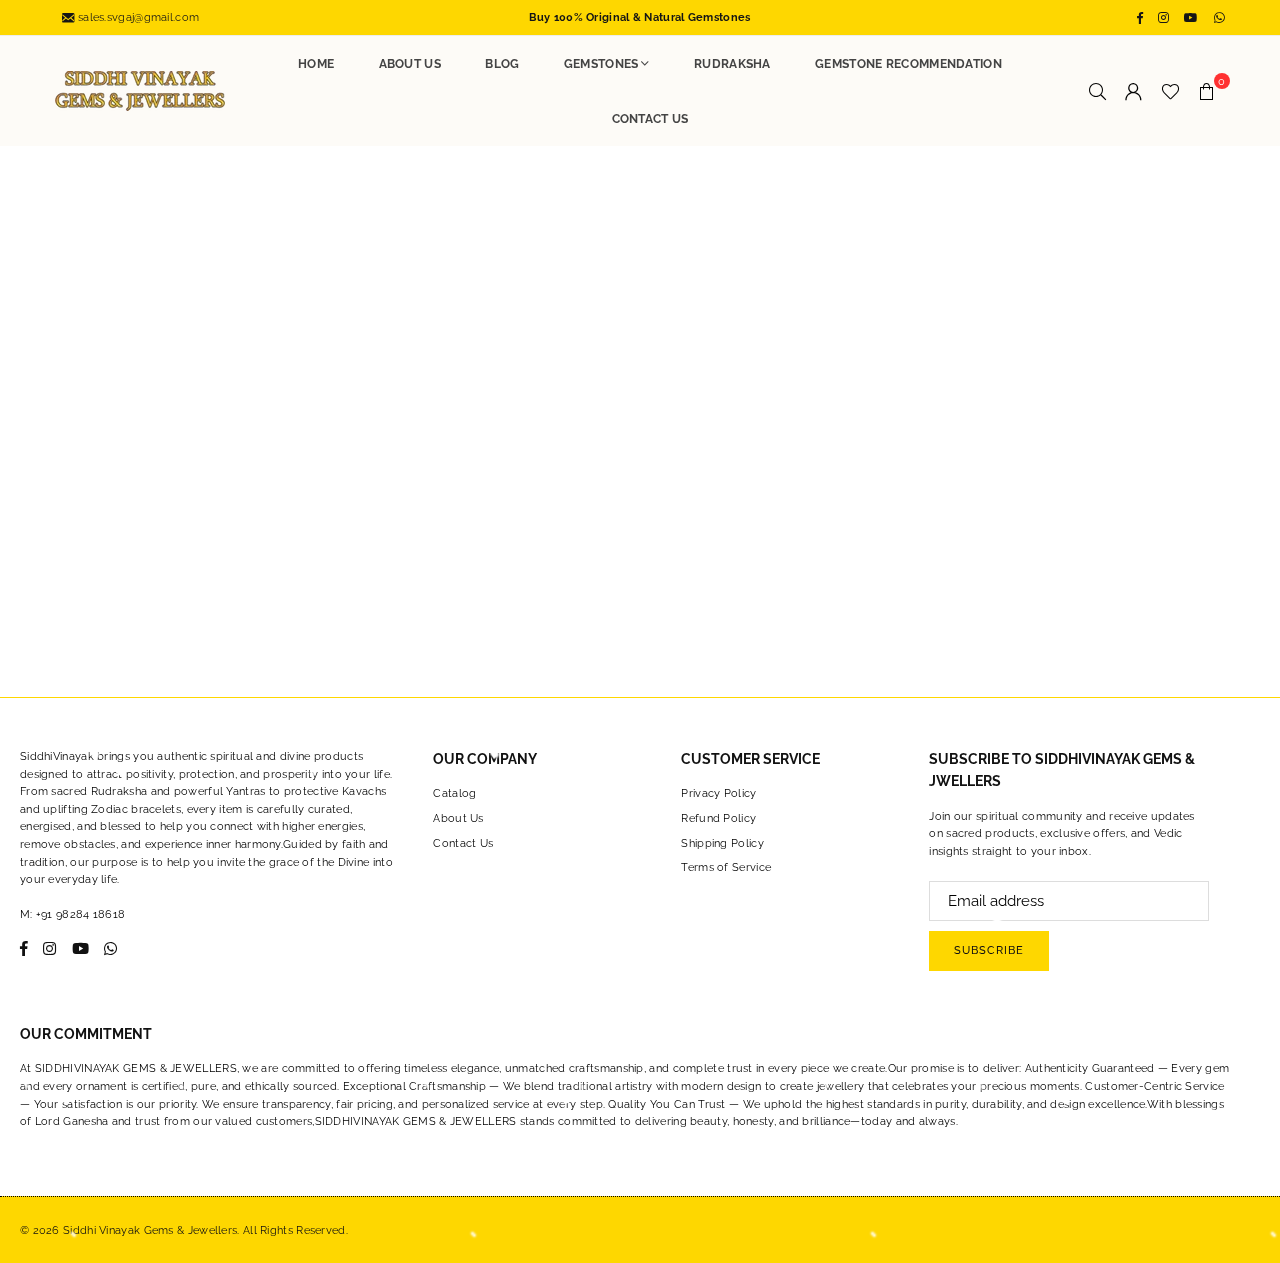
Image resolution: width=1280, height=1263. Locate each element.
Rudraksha (732, 64)
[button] (1207, 91)
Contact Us (650, 119)
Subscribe (989, 950)
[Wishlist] (1170, 91)
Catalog (454, 793)
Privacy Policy (718, 793)
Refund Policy (718, 818)
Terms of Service (726, 867)
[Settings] (1134, 91)
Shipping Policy (722, 843)
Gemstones (601, 64)
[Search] (1098, 91)
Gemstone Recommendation (908, 64)
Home (316, 64)
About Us (410, 64)
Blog (502, 64)
